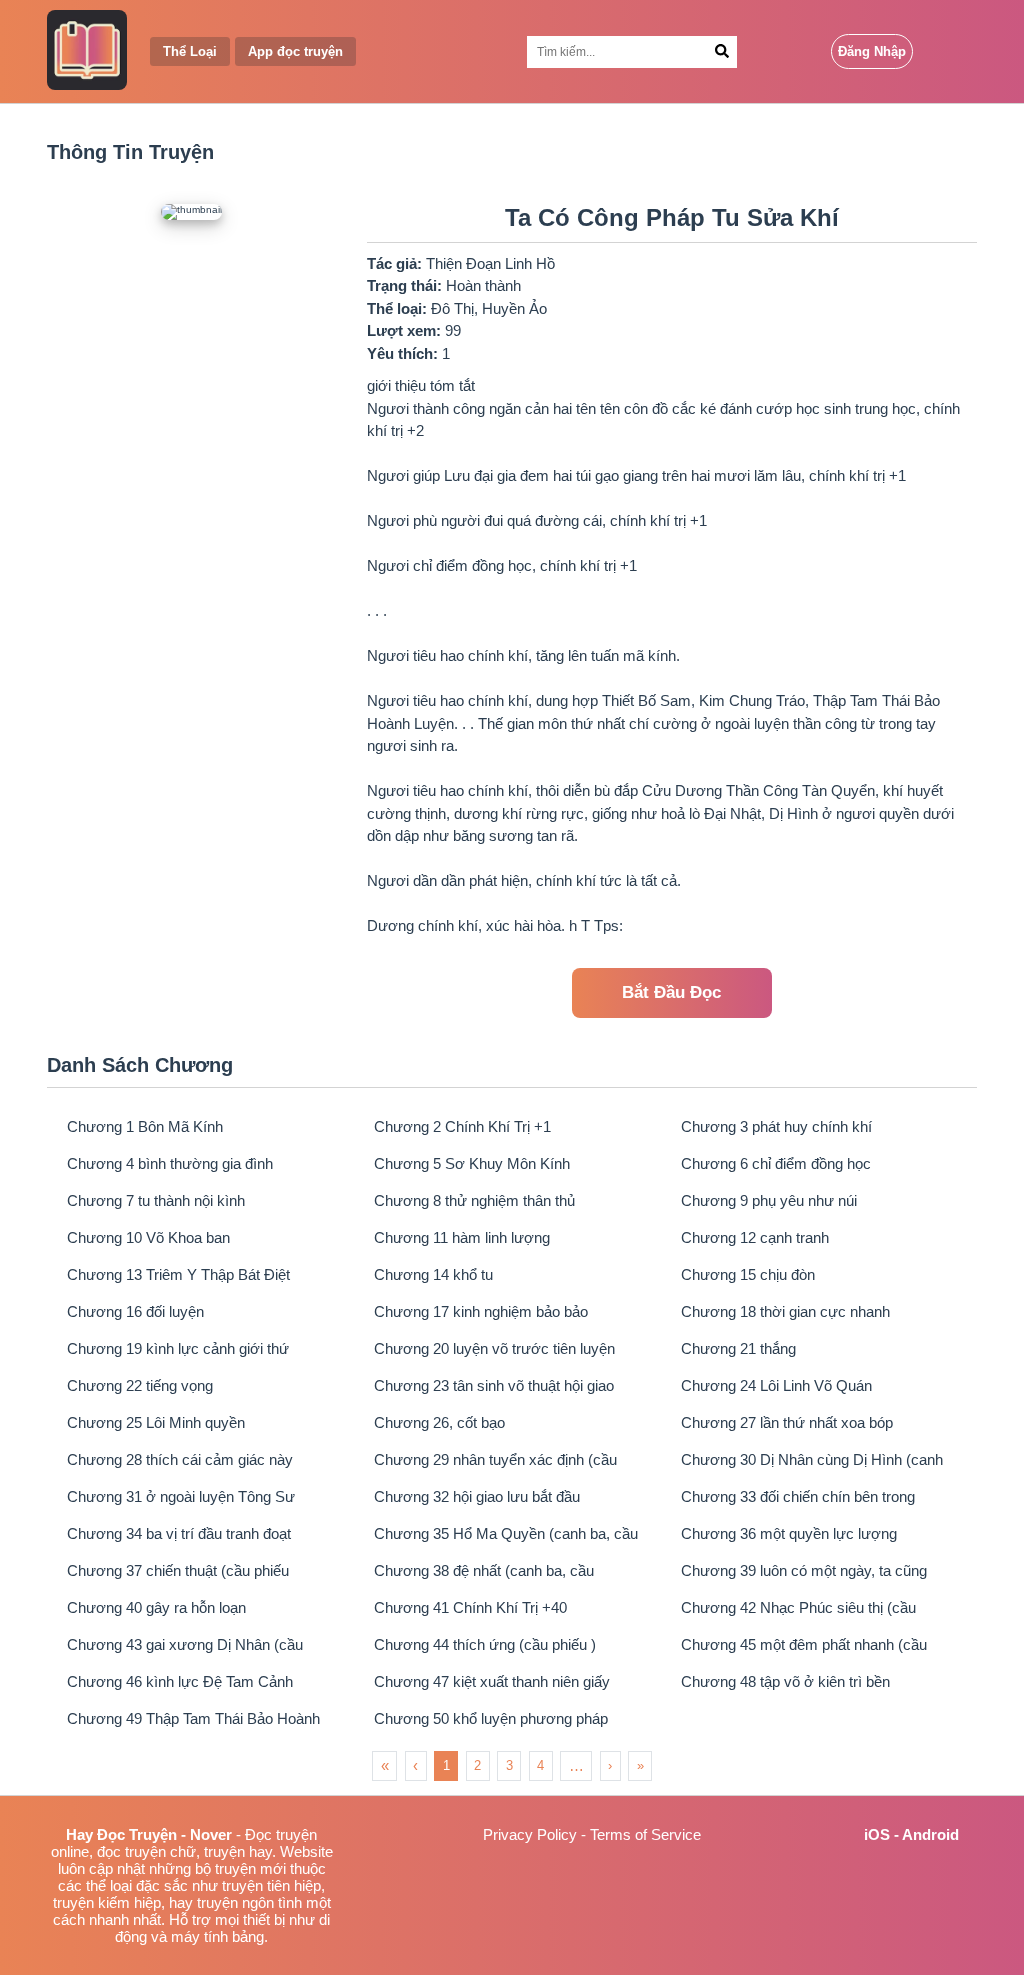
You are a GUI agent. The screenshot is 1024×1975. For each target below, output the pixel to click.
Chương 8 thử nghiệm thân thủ (474, 1200)
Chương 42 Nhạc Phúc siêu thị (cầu (798, 1607)
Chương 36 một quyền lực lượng (789, 1533)
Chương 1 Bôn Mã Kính (145, 1126)
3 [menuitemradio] (509, 1765)
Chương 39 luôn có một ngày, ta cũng (804, 1570)
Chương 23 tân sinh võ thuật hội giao (494, 1385)
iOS (877, 1834)
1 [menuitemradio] (446, 1765)
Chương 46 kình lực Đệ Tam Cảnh (180, 1681)
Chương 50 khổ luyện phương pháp (491, 1718)
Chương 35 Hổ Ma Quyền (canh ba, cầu (506, 1533)
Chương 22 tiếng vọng (140, 1385)
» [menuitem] (640, 1765)
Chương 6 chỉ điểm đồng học (776, 1163)
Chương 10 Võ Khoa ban (148, 1237)
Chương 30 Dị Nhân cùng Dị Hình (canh (812, 1459)
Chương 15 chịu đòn (748, 1274)
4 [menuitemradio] (540, 1765)
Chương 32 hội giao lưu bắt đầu (477, 1496)
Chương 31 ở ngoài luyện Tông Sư (181, 1496)
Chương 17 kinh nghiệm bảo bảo (481, 1311)
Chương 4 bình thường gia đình (170, 1163)
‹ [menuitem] (415, 1765)
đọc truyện (131, 1851)
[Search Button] (722, 52)
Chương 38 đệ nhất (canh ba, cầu (484, 1570)
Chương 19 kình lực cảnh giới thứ (178, 1348)
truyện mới (250, 1868)
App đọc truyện (295, 51)
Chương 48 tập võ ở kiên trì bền (785, 1681)
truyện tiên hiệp (271, 1885)
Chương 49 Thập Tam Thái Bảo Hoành (193, 1718)
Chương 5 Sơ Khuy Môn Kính (472, 1163)
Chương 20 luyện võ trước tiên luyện (494, 1348)
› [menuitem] (610, 1765)
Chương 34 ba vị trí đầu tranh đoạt (179, 1533)
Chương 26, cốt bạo (439, 1422)
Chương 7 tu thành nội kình (156, 1200)
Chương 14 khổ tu (433, 1274)
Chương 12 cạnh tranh (755, 1237)
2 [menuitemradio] (477, 1765)
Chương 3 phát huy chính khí (776, 1126)
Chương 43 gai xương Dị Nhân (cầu (185, 1644)
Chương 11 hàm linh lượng (462, 1237)
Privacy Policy (530, 1834)
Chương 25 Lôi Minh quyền (156, 1422)
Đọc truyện (281, 1834)
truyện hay (238, 1851)
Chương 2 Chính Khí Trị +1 (462, 1126)
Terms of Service (645, 1834)
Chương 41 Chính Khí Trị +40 (470, 1607)
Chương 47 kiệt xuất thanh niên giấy (492, 1681)
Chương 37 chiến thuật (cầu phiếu (178, 1570)
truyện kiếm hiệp (107, 1902)
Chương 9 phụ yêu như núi (769, 1200)
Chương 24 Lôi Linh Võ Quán (776, 1385)
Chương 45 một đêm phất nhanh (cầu (804, 1644)
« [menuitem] (385, 1765)
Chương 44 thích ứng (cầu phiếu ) (485, 1644)
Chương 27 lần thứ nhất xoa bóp (787, 1422)
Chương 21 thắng (738, 1348)
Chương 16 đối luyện (135, 1311)
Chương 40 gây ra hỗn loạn (156, 1607)
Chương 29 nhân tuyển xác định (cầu (495, 1459)
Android (930, 1834)
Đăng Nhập (872, 51)
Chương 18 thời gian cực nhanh (785, 1311)
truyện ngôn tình (249, 1902)
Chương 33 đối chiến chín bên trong (798, 1496)
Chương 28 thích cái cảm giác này (180, 1459)
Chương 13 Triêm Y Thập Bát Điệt (178, 1274)
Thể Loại (190, 51)
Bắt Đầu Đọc (671, 992)
